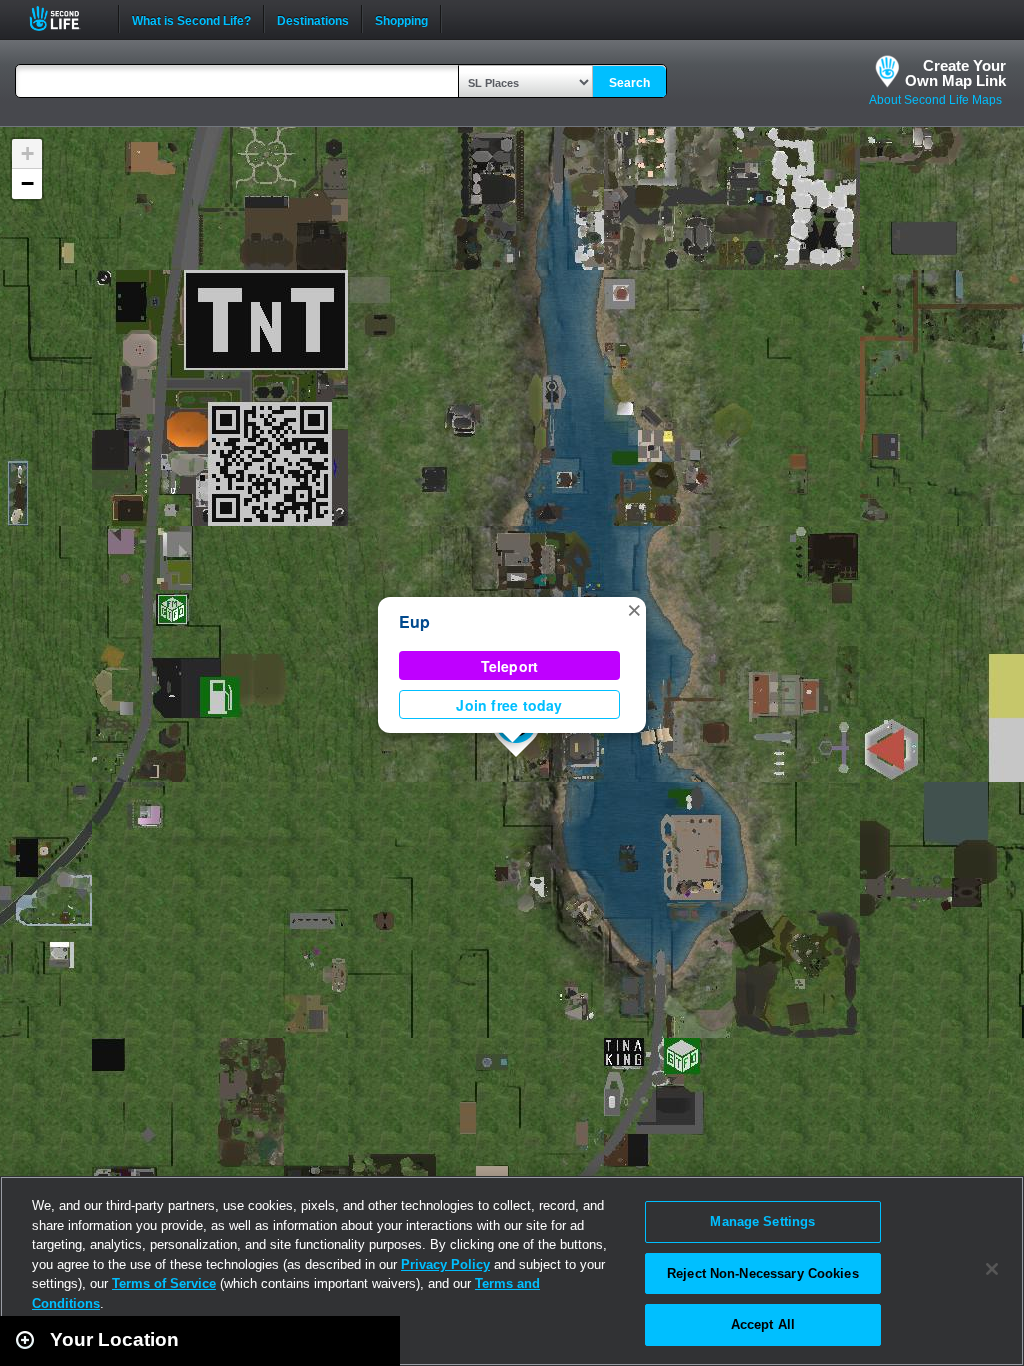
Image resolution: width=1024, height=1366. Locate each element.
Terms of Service (164, 1283)
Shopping (401, 19)
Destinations (313, 19)
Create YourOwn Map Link (955, 73)
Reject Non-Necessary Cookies (763, 1273)
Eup (415, 621)
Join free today (509, 705)
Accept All (763, 1324)
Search (629, 83)
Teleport (510, 666)
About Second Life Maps (935, 100)
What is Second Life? (191, 19)
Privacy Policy (445, 1264)
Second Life (65, 18)
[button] (634, 609)
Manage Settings (762, 1221)
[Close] (992, 1269)
